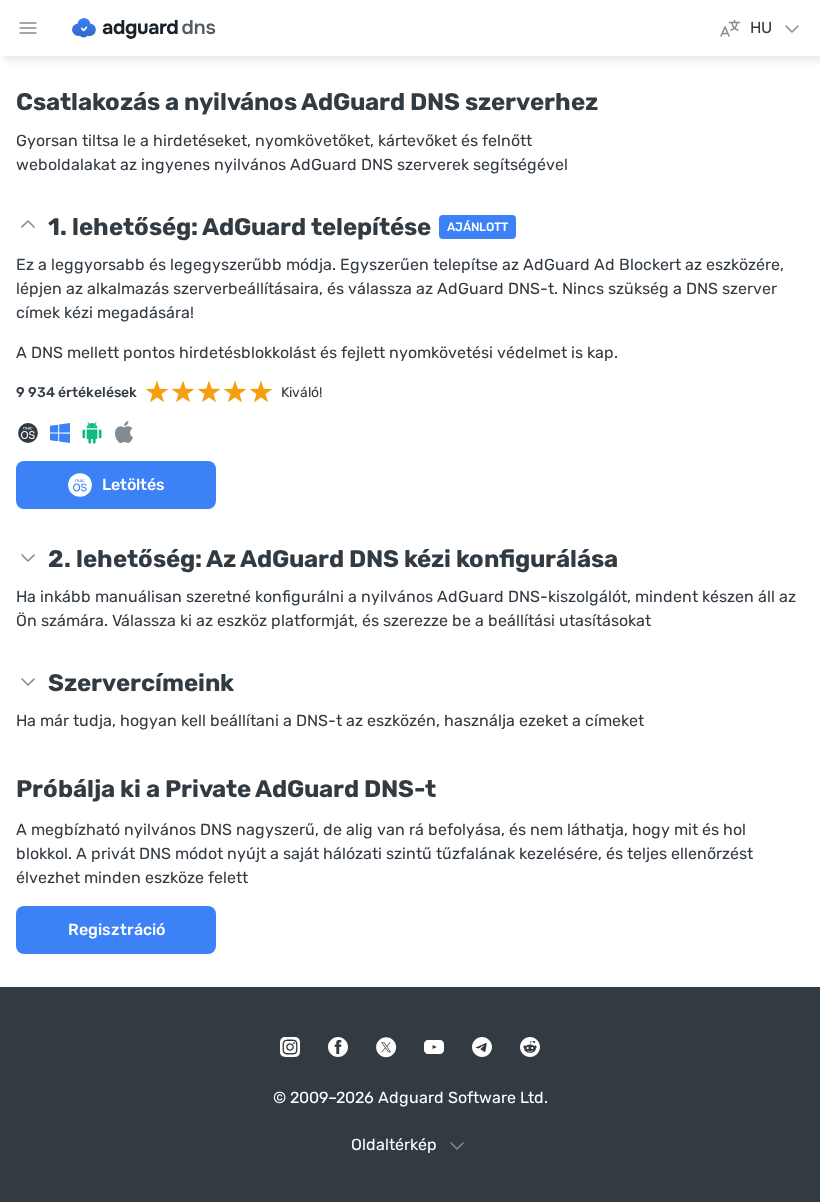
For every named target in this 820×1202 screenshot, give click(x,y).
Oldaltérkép (394, 1144)
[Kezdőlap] (144, 28)
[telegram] (482, 1047)
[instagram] (290, 1047)
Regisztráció (116, 929)
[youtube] (434, 1047)
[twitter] (386, 1047)
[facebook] (338, 1047)
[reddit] (530, 1047)
